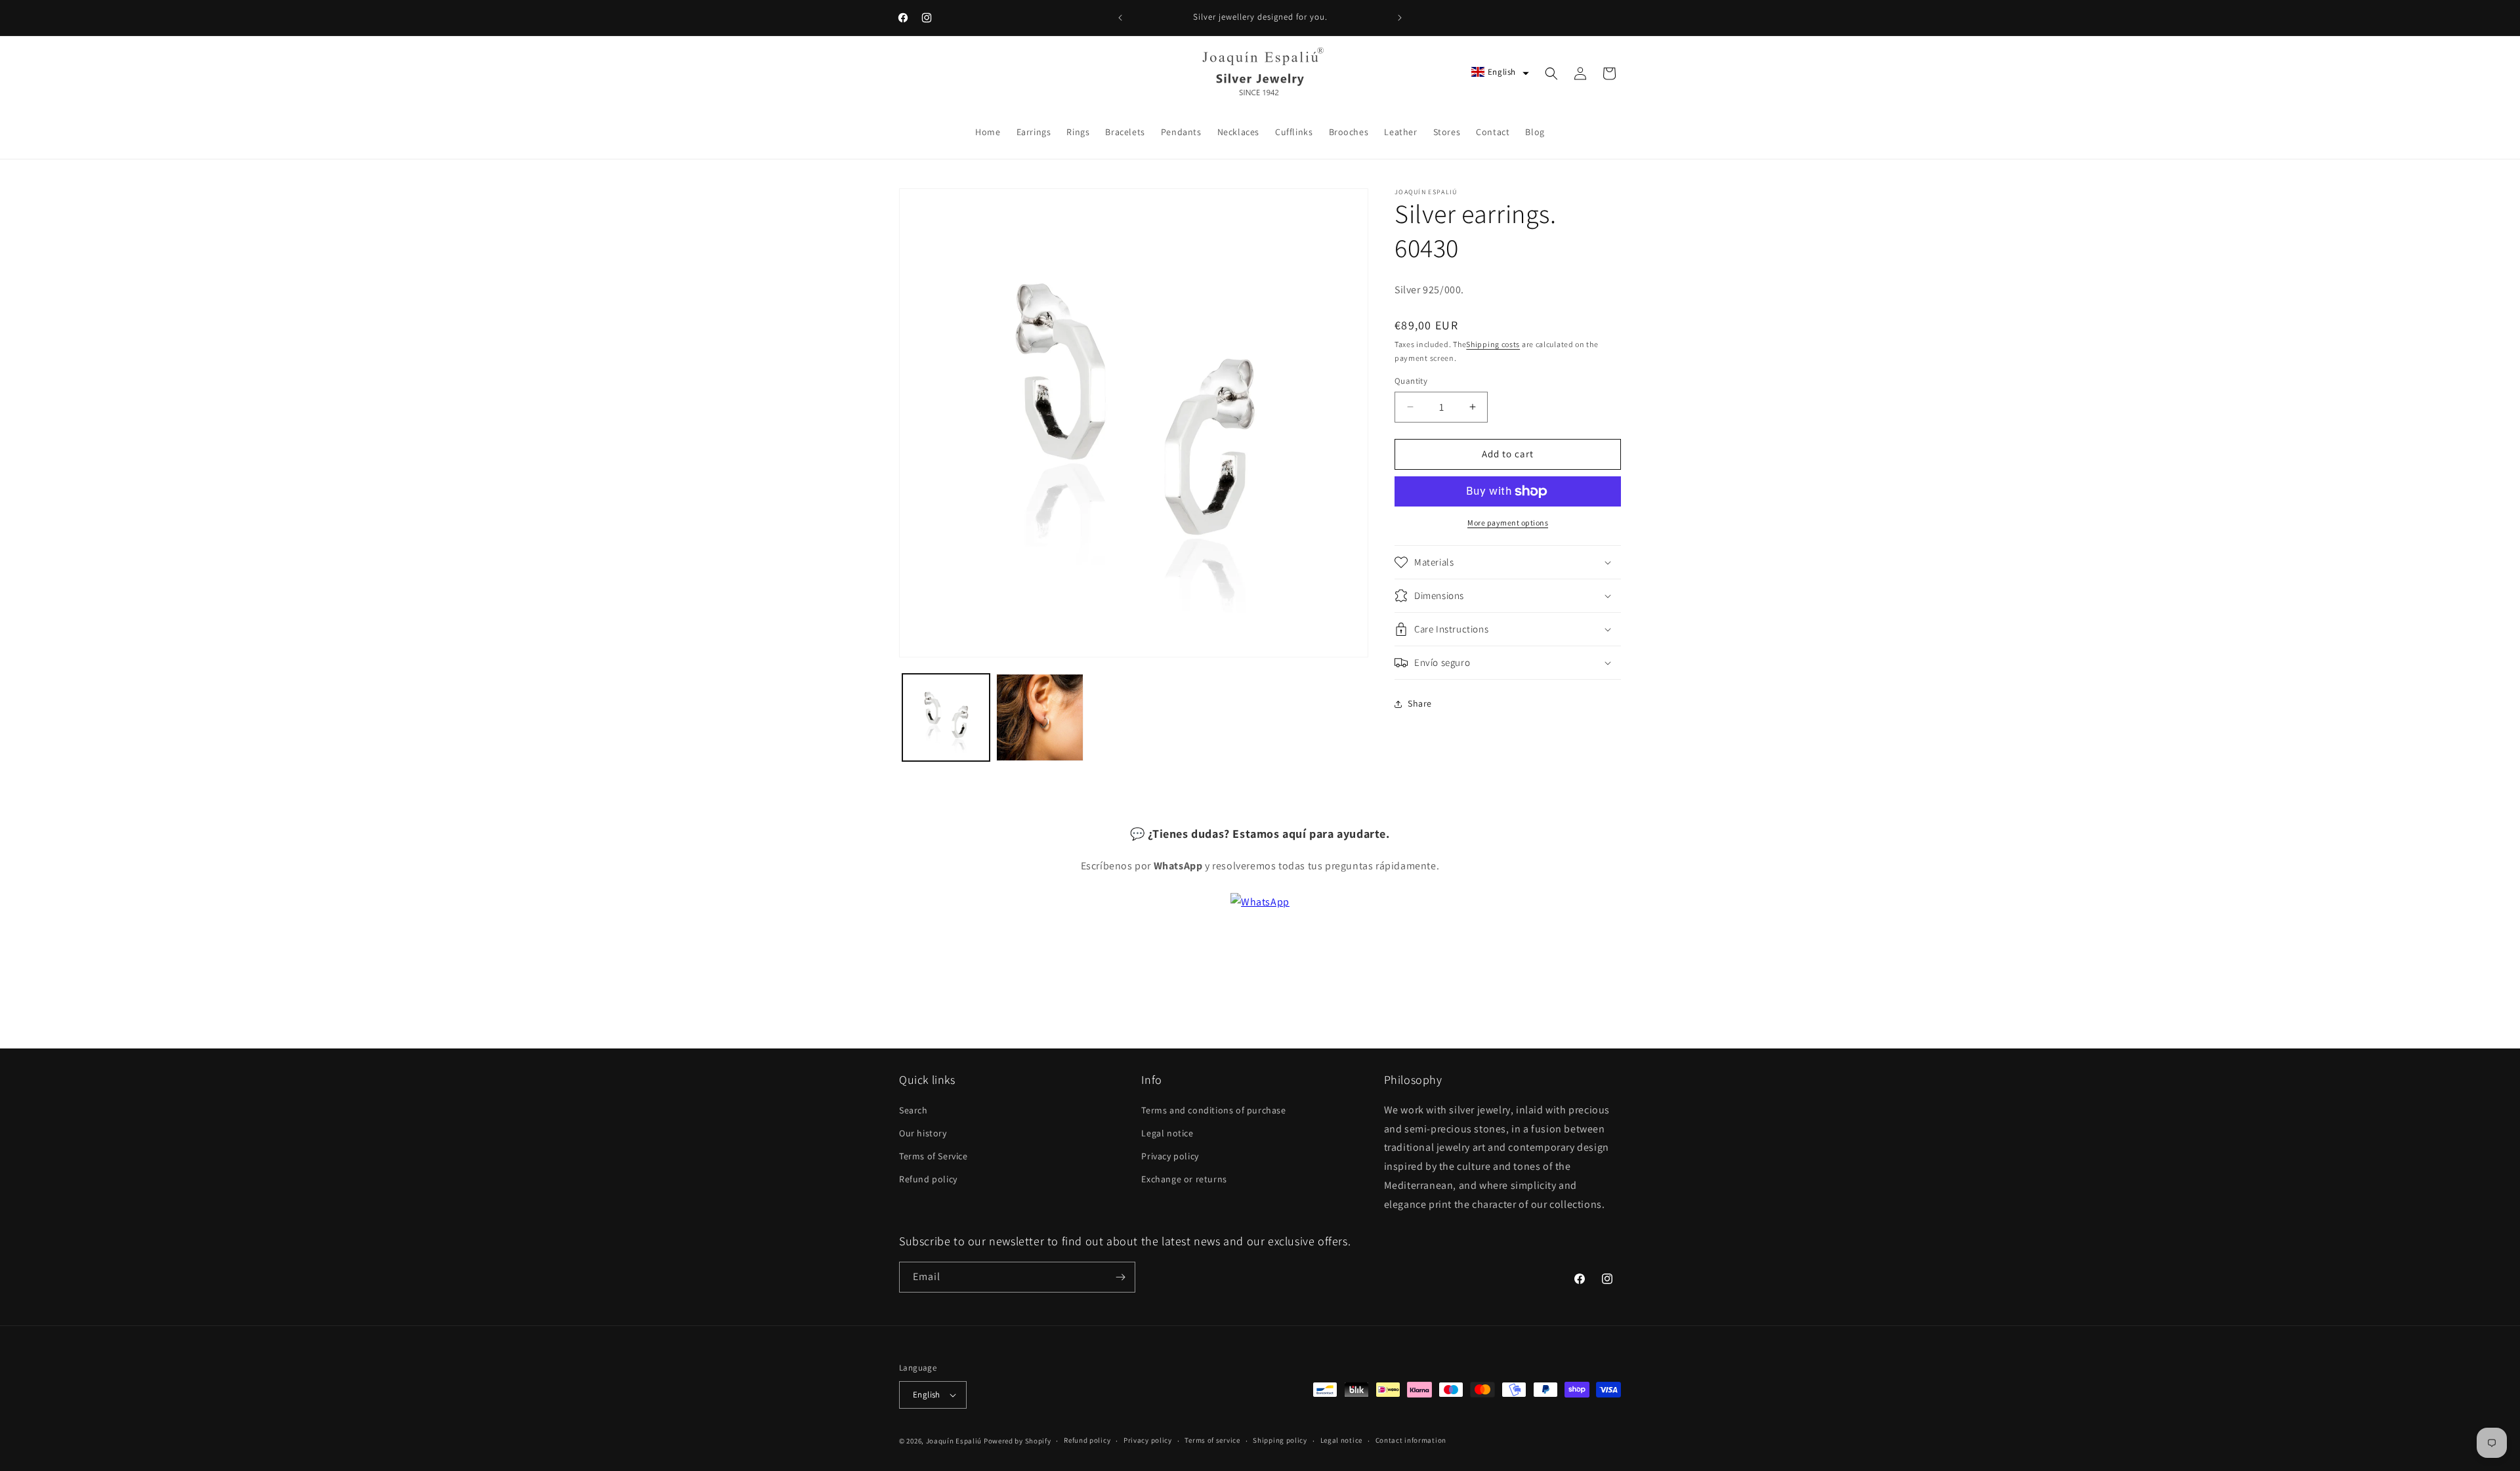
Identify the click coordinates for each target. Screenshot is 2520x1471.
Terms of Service (934, 1155)
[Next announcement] (1400, 18)
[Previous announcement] (1120, 18)
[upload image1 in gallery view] (946, 717)
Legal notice (1167, 1132)
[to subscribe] (1120, 1277)
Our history (923, 1132)
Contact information (1411, 1440)
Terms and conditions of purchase (1213, 1109)
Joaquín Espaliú (954, 1441)
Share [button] (1420, 703)
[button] (1500, 72)
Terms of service (1212, 1440)
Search (913, 1109)
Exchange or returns (1184, 1179)
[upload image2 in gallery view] (1040, 717)
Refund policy (928, 1179)
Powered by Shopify (1018, 1441)
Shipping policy (1280, 1440)
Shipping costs (1493, 344)
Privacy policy (1170, 1155)
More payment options (1508, 523)
